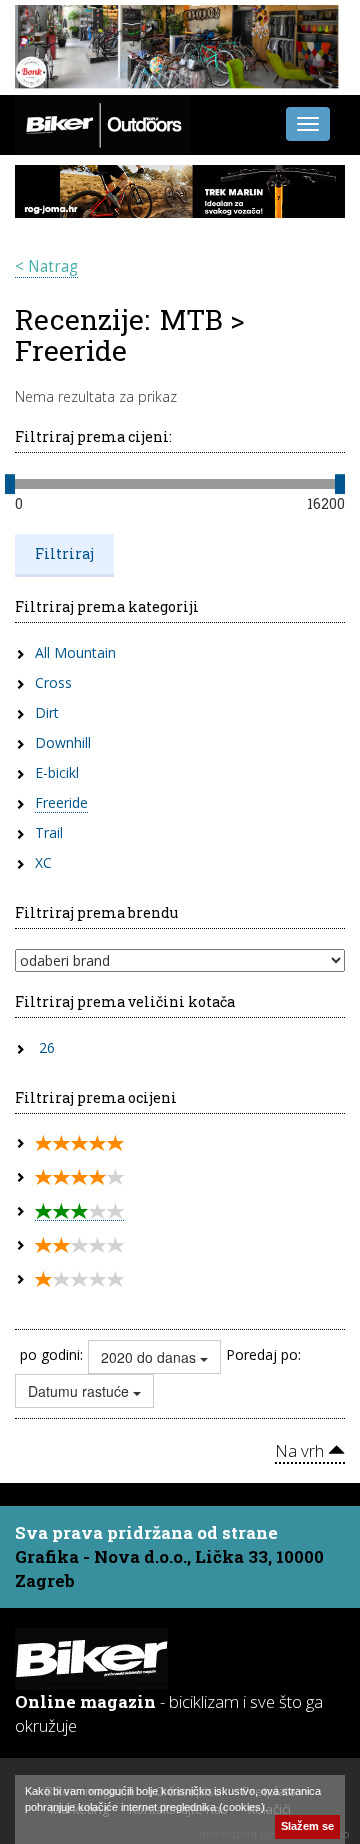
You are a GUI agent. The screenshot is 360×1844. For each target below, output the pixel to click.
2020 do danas (150, 1357)
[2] (79, 1245)
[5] (79, 1143)
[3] (79, 1211)
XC (43, 862)
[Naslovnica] (102, 123)
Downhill (63, 742)
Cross (53, 682)
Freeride (61, 802)
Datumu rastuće (80, 1391)
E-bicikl (57, 772)
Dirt (47, 712)
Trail (49, 832)
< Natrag (46, 266)
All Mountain (75, 652)
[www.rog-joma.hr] (180, 190)
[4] (79, 1177)
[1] (79, 1279)
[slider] (10, 484)
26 (47, 1047)
